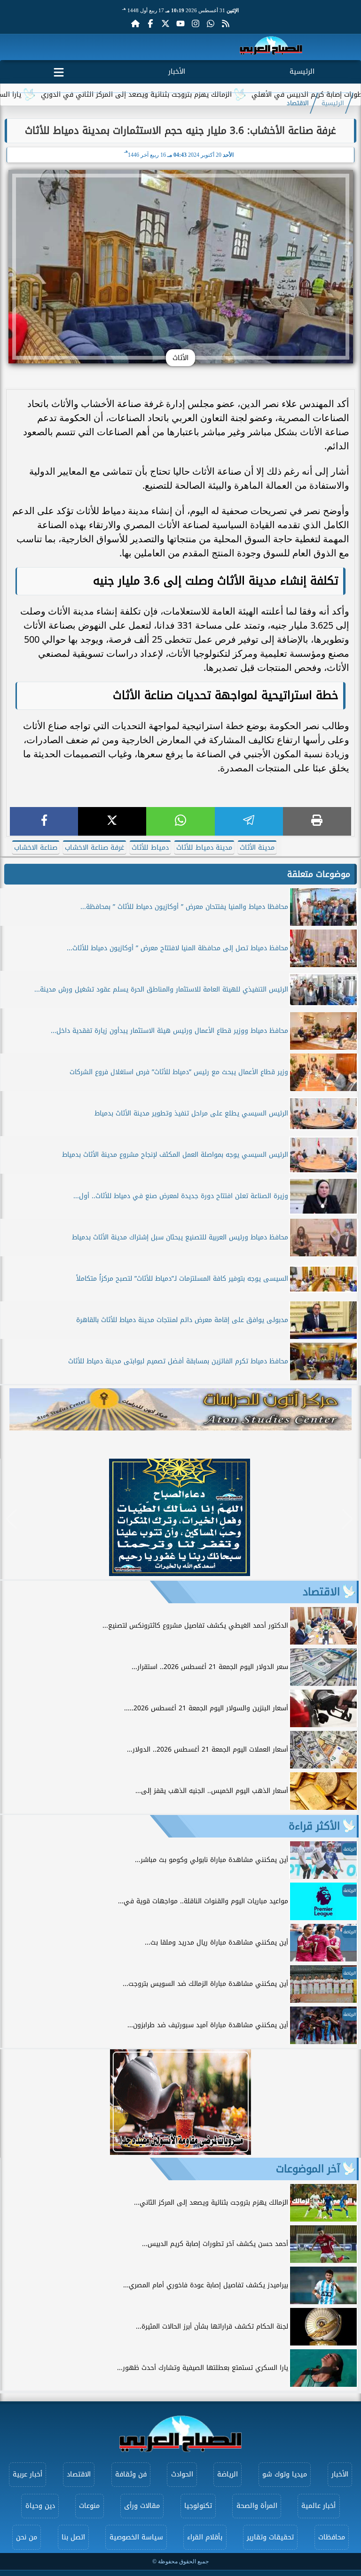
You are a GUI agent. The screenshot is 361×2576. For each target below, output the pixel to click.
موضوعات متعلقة (319, 874)
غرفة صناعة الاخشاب (94, 848)
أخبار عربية (27, 2474)
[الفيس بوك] (150, 23)
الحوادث (182, 2474)
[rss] (226, 23)
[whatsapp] (180, 821)
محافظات (332, 2537)
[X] (112, 821)
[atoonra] (180, 1409)
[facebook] (44, 821)
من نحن (27, 2537)
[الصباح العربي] (271, 47)
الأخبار (177, 72)
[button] (12, 1519)
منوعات (89, 2506)
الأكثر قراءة (314, 1826)
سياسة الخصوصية (136, 2537)
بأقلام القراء (205, 2537)
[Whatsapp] (211, 23)
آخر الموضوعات (308, 2169)
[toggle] (59, 70)
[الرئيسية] (135, 23)
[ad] (180, 1573)
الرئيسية (302, 72)
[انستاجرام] (196, 23)
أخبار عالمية (318, 2506)
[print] (317, 821)
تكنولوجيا (198, 2506)
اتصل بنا (73, 2537)
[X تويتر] (165, 23)
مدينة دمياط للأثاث (204, 848)
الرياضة (228, 2474)
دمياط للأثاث (150, 848)
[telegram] (249, 821)
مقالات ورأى (142, 2506)
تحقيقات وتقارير (270, 2537)
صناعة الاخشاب (36, 848)
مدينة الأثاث (257, 848)
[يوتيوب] (180, 23)
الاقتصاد (298, 103)
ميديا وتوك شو (285, 2474)
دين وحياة (40, 2506)
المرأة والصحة (257, 2506)
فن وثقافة (131, 2474)
